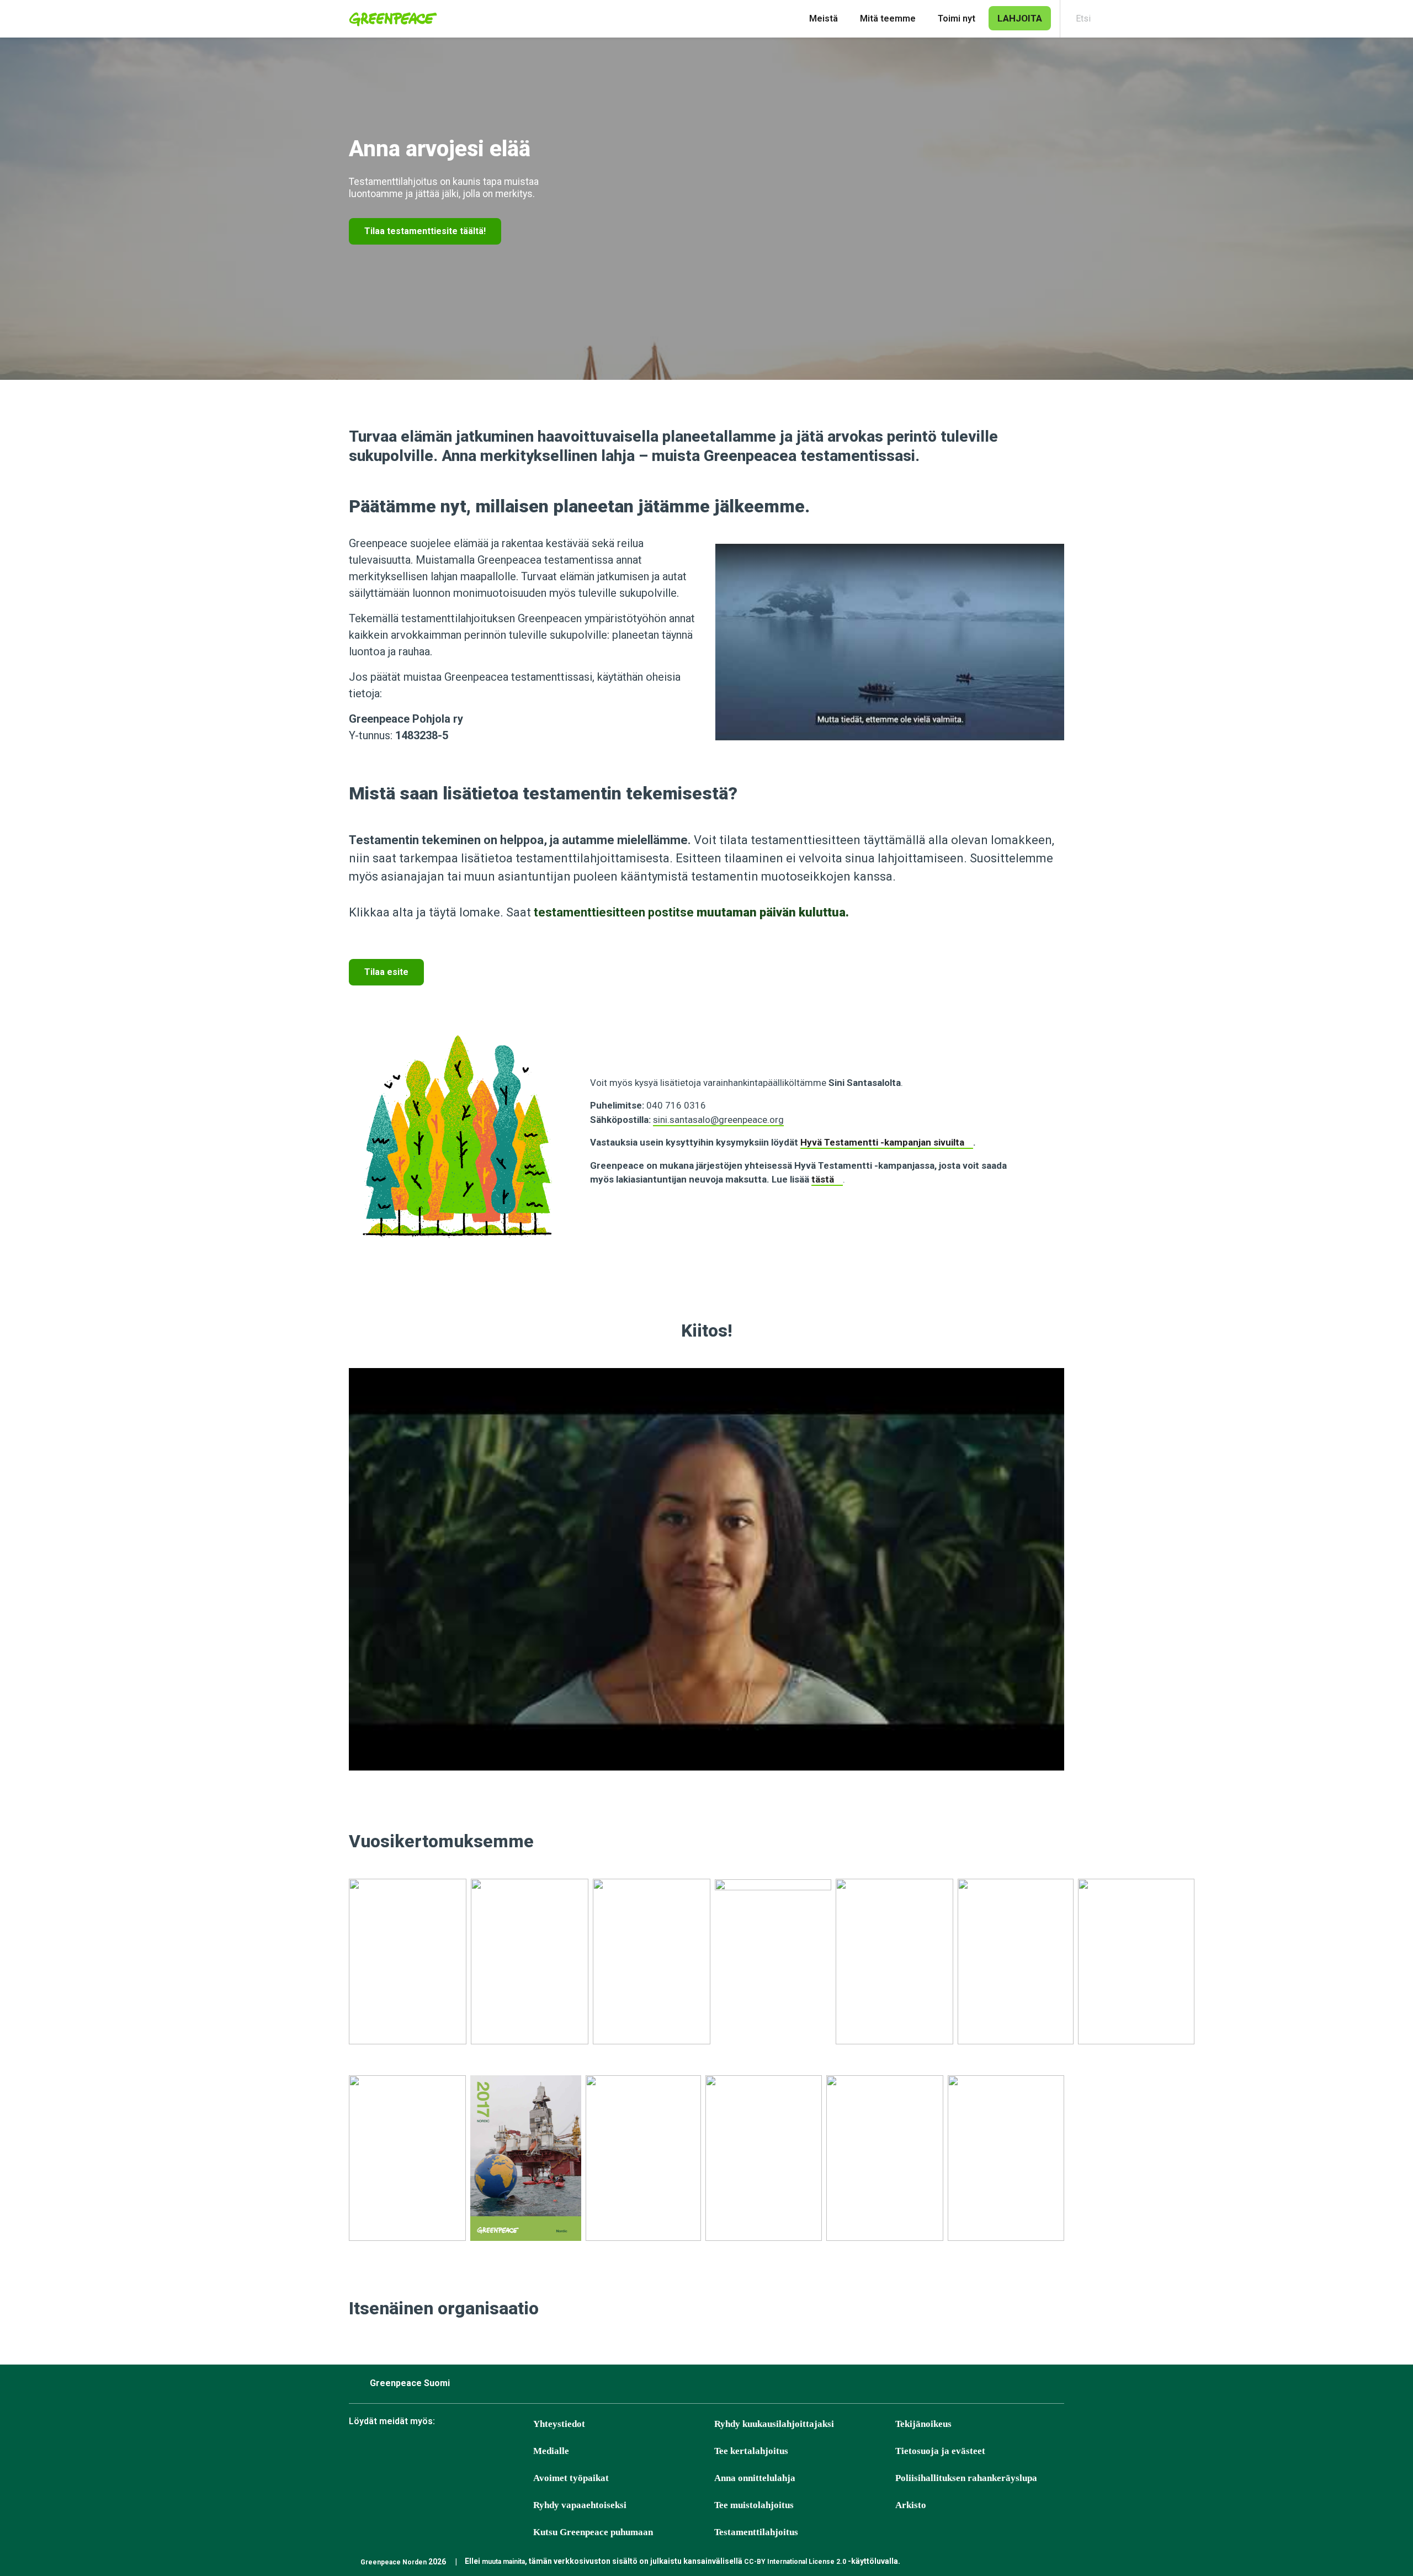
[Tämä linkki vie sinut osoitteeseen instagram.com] (413, 2452)
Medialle (551, 2451)
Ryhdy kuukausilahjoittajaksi (774, 2424)
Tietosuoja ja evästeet (940, 2451)
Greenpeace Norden (394, 2562)
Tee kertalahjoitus (751, 2451)
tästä (823, 1179)
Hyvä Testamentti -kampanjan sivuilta (882, 1142)
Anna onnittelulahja (755, 2478)
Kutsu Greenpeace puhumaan (593, 2532)
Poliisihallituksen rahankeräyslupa (966, 2478)
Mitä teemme (888, 18)
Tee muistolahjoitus (754, 2505)
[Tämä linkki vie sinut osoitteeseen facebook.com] (358, 2452)
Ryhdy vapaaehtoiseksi (580, 2505)
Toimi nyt (957, 18)
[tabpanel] (706, 209)
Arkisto (911, 2505)
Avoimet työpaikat (571, 2478)
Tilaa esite (386, 972)
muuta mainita (503, 2562)
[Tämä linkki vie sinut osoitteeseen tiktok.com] (441, 2452)
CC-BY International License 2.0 (795, 2562)
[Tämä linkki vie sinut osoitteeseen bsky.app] (386, 2452)
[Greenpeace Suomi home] (390, 19)
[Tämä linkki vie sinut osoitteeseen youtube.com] (469, 2452)
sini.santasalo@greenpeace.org (718, 1120)
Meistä (824, 18)
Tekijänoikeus (923, 2424)
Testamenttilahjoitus (756, 2532)
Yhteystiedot (559, 2424)
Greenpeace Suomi (410, 2383)
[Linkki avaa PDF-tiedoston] (408, 1968)
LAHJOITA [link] (1020, 18)
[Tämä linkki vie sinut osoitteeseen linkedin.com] (496, 2452)
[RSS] (524, 2452)
